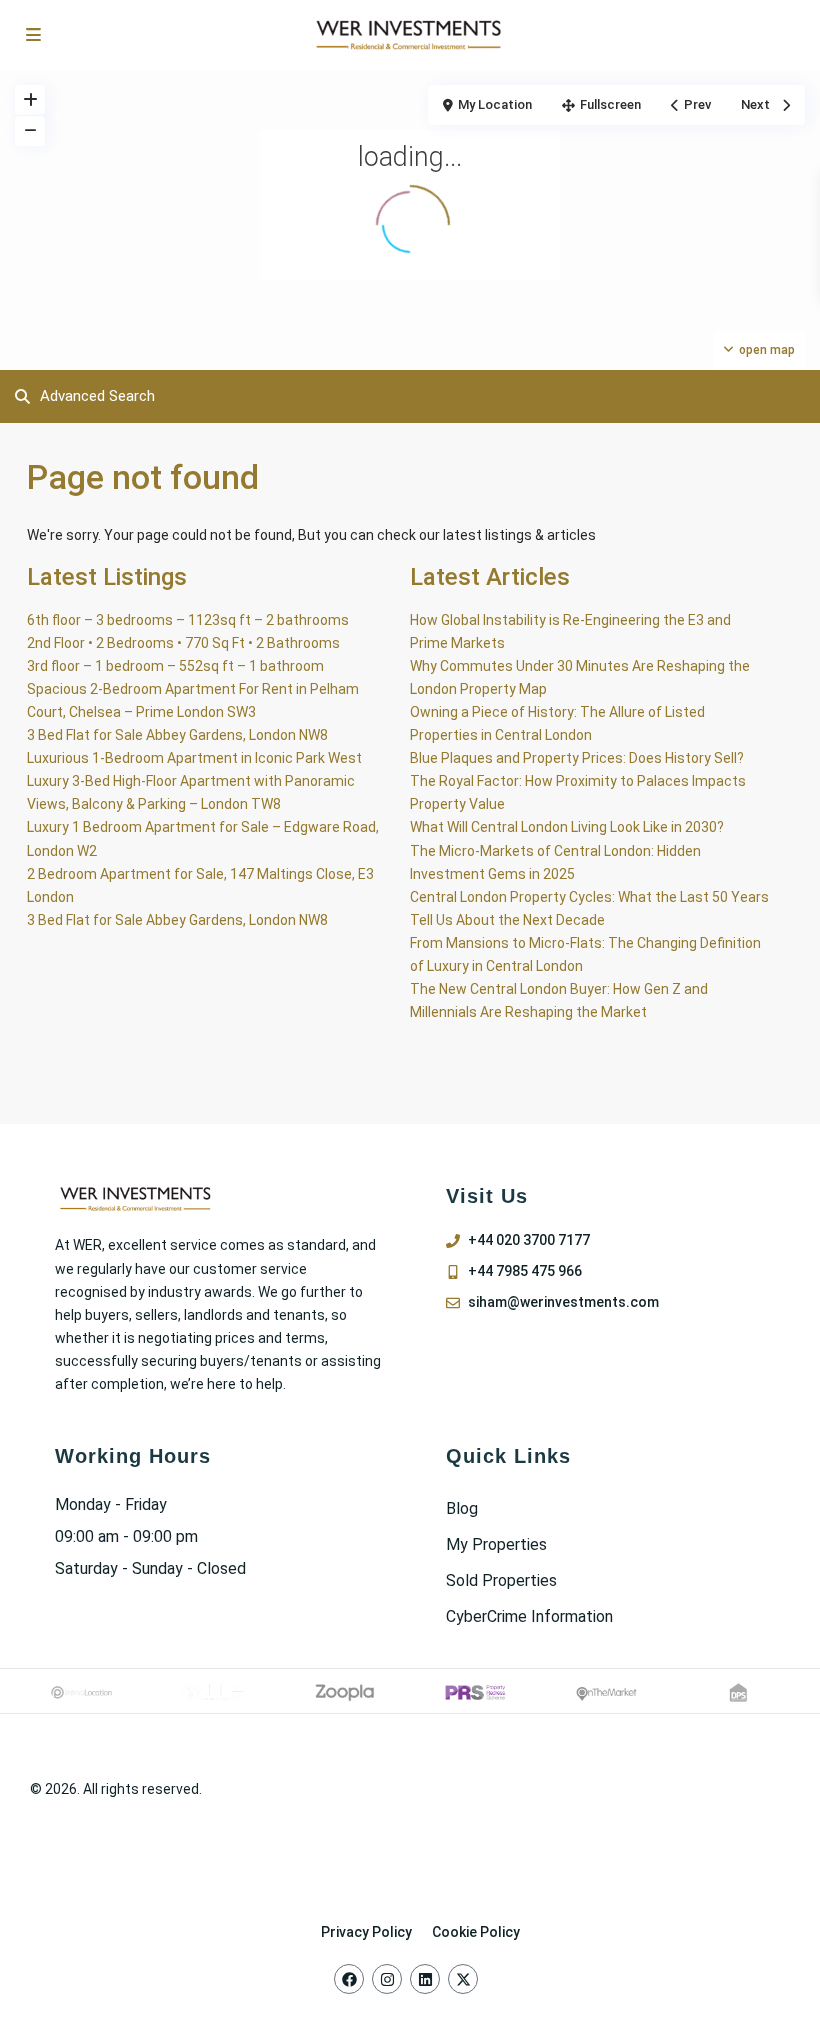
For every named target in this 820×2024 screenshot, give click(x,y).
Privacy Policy (366, 1932)
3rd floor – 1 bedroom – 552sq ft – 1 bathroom (175, 666)
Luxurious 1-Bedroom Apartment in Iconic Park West (194, 758)
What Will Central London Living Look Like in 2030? (567, 827)
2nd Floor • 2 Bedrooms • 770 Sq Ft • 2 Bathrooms (183, 643)
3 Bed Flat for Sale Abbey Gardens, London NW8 (177, 735)
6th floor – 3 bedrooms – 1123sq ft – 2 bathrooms (188, 620)
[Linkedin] (425, 1979)
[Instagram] (387, 1979)
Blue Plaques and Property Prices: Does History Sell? (577, 758)
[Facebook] (349, 1979)
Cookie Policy (476, 1932)
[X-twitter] (463, 1979)
